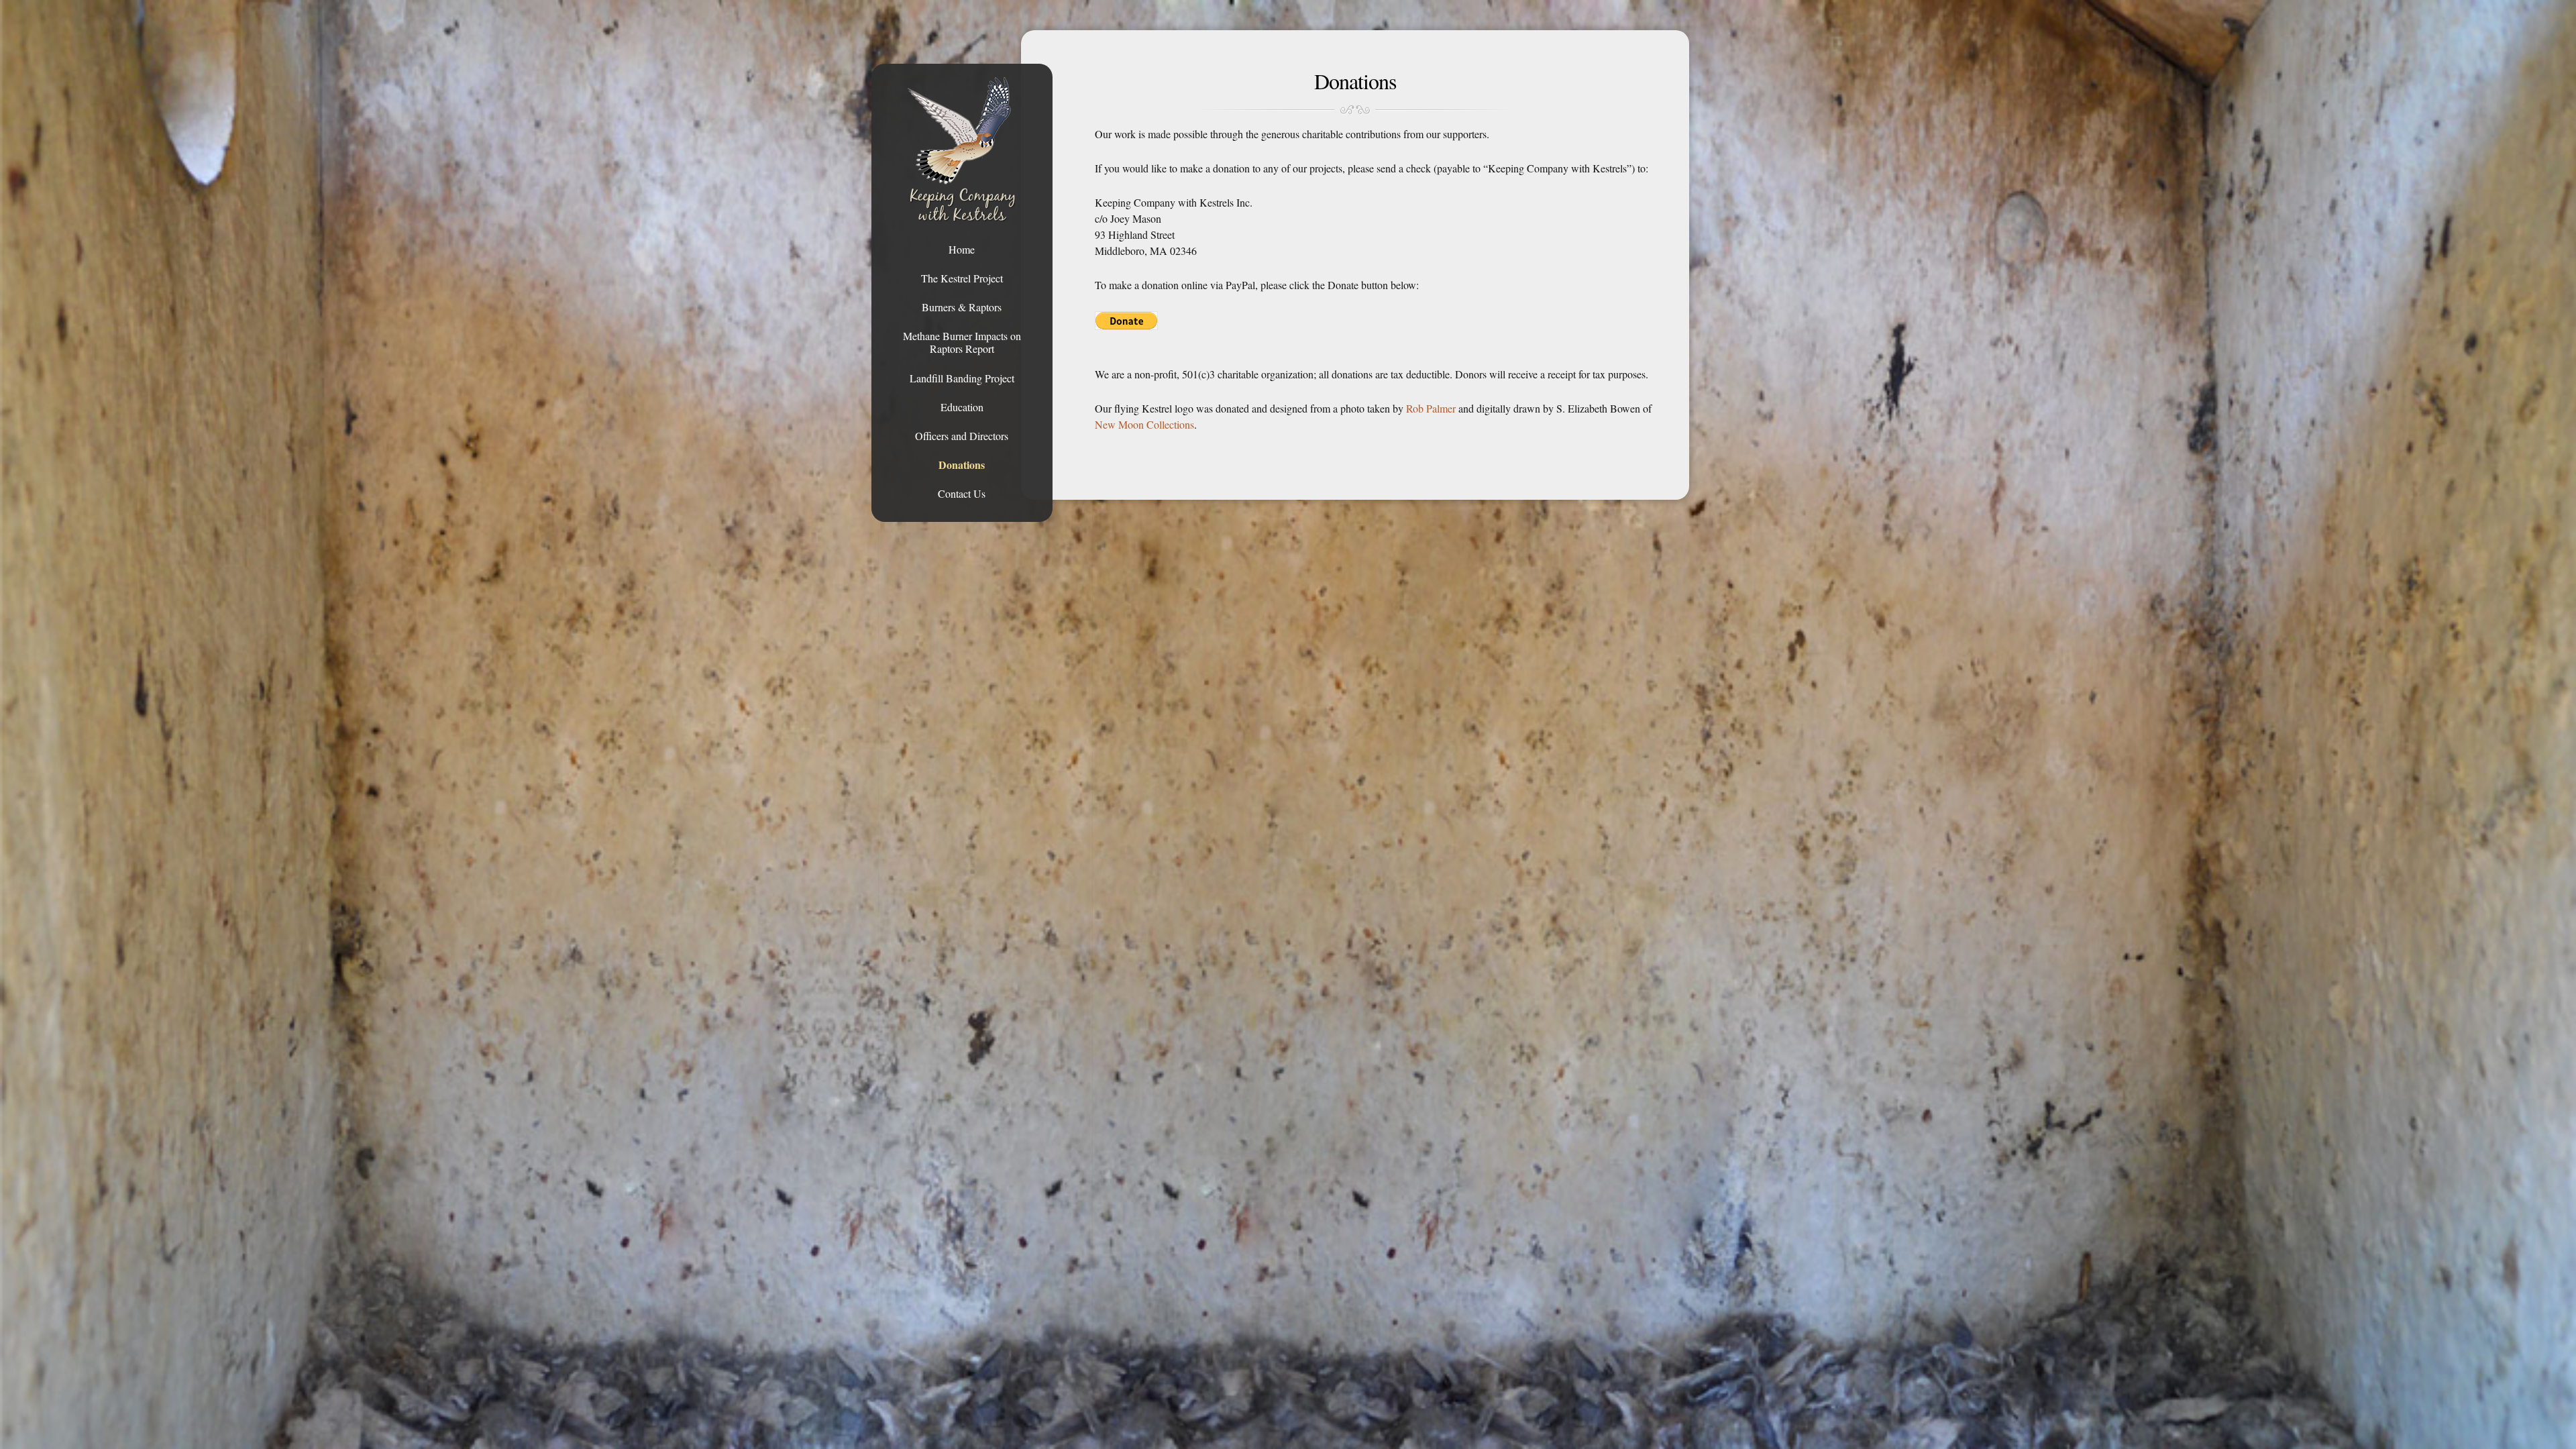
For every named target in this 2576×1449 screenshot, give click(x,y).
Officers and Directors (962, 436)
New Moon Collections (1144, 424)
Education (962, 407)
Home (962, 249)
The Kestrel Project (962, 278)
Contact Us (962, 493)
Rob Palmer (1431, 408)
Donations (962, 465)
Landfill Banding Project (962, 378)
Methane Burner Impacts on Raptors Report (962, 342)
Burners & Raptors (962, 307)
